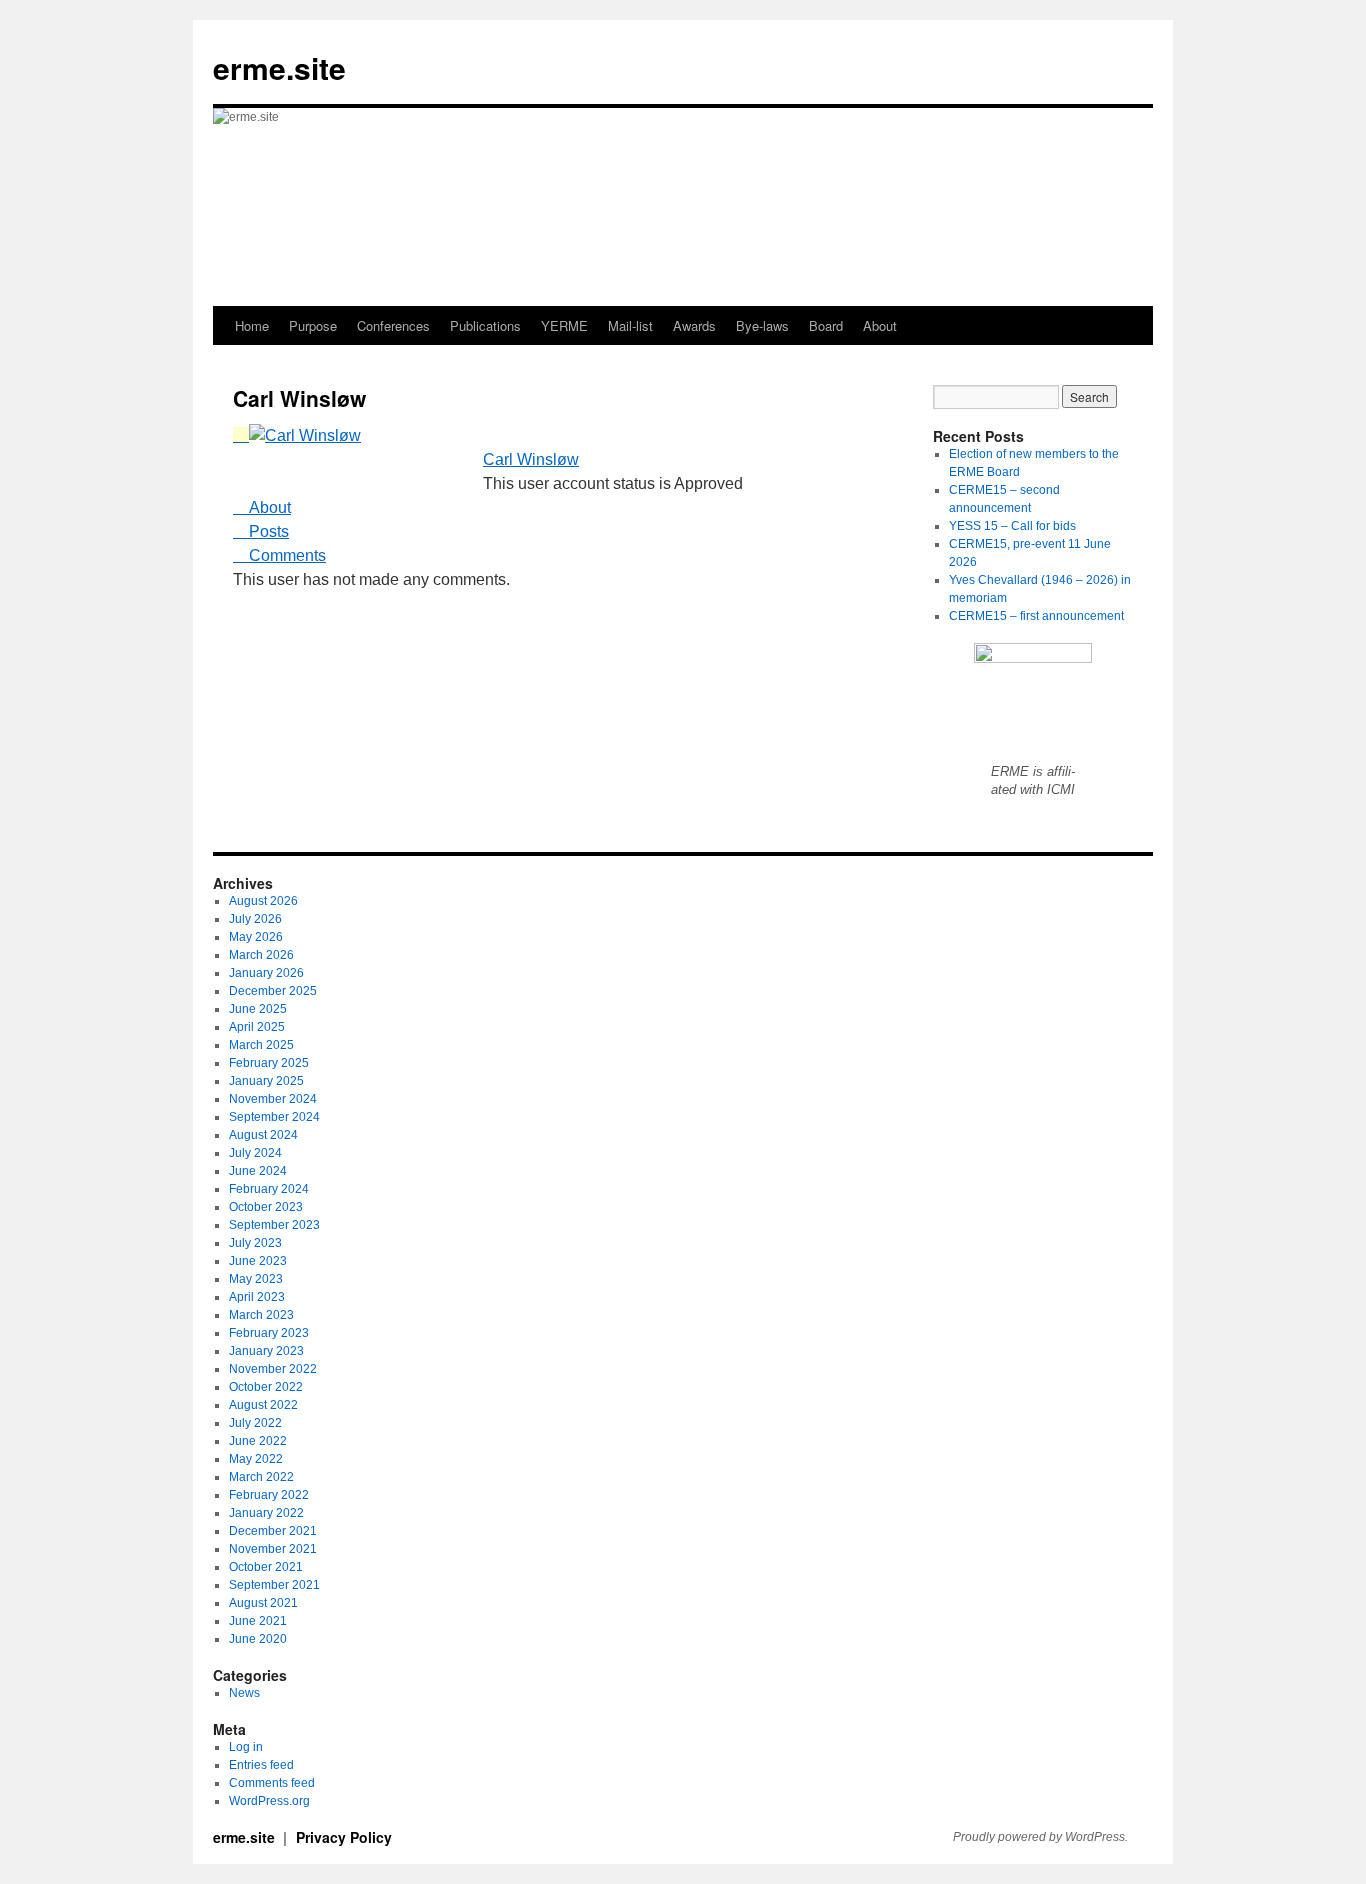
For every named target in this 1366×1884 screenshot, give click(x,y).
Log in (246, 1747)
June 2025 (258, 1009)
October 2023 (266, 1207)
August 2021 (263, 1603)
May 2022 (256, 1459)
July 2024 (255, 1153)
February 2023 (269, 1333)
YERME (564, 325)
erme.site (279, 67)
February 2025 (269, 1063)
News (244, 1693)
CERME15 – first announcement (1036, 616)
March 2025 (261, 1045)
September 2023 (274, 1225)
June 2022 (258, 1441)
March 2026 (261, 955)
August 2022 (263, 1405)
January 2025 (266, 1081)
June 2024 (258, 1171)
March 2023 (261, 1315)
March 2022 (261, 1477)
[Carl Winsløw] (297, 435)
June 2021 (258, 1621)
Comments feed (272, 1783)
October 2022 (266, 1387)
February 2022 (269, 1495)
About (880, 325)
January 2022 (266, 1513)
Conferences (393, 325)
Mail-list (630, 325)
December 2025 (273, 991)
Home (252, 325)
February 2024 (269, 1189)
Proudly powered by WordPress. (1040, 1837)
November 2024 (273, 1099)
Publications (485, 325)
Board (826, 325)
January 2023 (266, 1351)
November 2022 (273, 1369)
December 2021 (273, 1531)
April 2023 (257, 1297)
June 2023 (258, 1261)
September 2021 (274, 1585)
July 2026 (255, 919)
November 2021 (273, 1549)
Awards (694, 325)
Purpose (313, 325)
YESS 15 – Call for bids (1012, 526)
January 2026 (266, 973)
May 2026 (256, 937)
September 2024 (274, 1117)
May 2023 (256, 1279)
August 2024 (263, 1135)
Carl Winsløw (531, 459)
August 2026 (263, 901)
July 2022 (255, 1423)
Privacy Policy (344, 1837)
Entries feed (261, 1765)
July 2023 (255, 1243)
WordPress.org (269, 1801)
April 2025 (257, 1027)
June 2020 (258, 1639)
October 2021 (266, 1567)
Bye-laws (762, 325)
